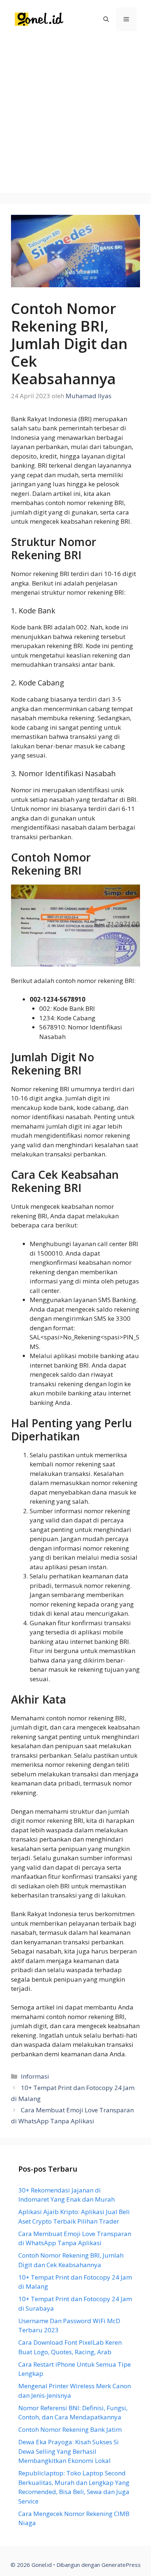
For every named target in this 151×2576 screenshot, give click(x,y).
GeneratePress (121, 2565)
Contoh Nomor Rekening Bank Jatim (70, 2429)
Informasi (35, 2076)
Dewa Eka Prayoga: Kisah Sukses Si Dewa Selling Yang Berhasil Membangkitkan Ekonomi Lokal (69, 2451)
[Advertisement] (75, 117)
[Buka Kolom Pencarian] (106, 19)
